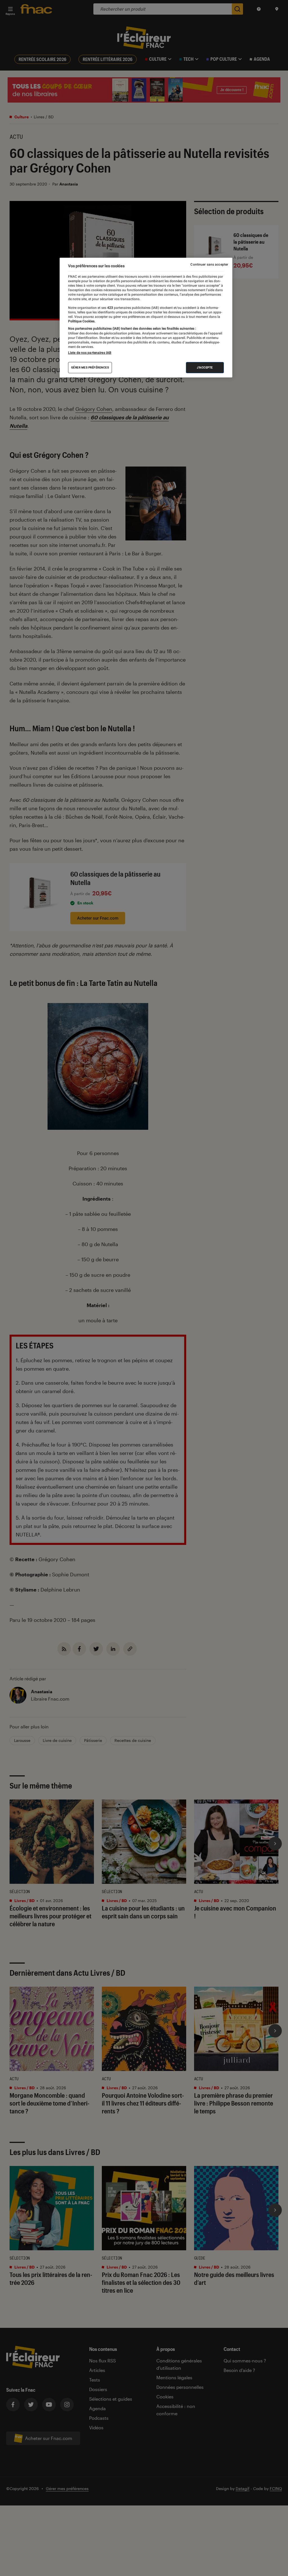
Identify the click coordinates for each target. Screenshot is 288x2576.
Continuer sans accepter (209, 264)
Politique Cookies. (82, 321)
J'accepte (205, 367)
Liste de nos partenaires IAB (90, 353)
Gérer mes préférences (90, 367)
